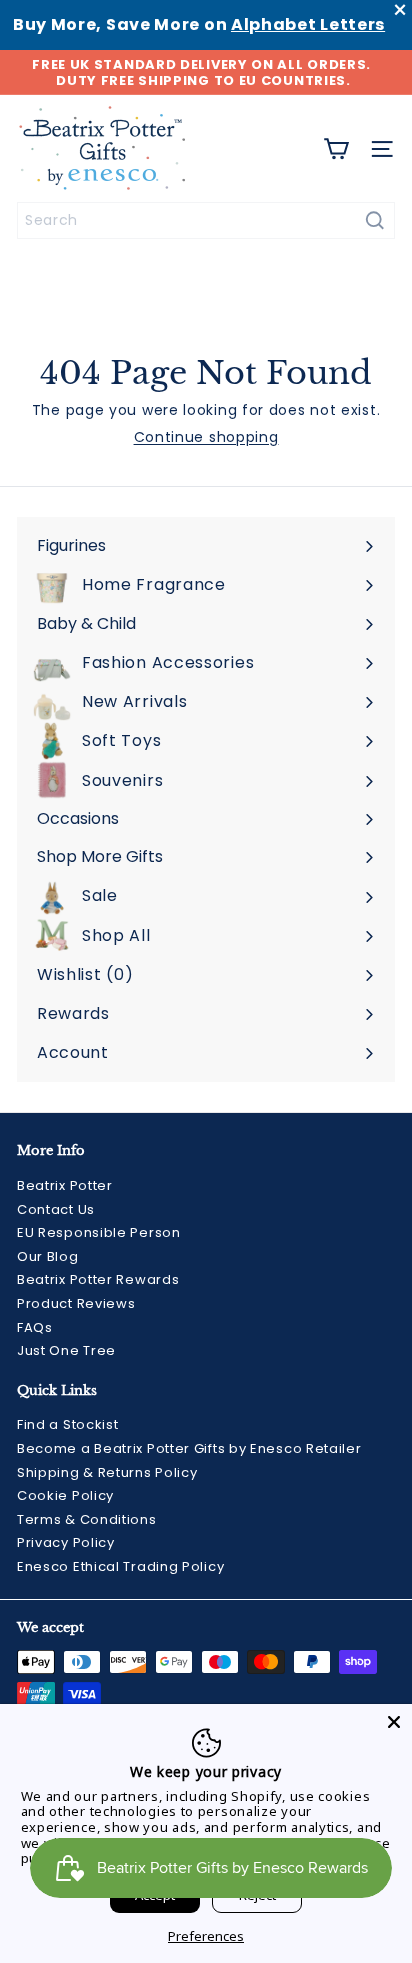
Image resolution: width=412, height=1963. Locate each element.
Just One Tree (66, 1350)
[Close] (394, 1722)
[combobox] (206, 220)
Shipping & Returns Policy (107, 1472)
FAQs (35, 1327)
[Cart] (336, 149)
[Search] (375, 220)
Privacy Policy (66, 1542)
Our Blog (48, 1256)
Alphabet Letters (308, 24)
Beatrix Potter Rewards (98, 1279)
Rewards (73, 1013)
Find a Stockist (68, 1424)
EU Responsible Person (99, 1232)
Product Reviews (76, 1303)
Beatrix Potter (65, 1185)
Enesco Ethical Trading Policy (120, 1566)
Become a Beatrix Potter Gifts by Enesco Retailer (189, 1448)
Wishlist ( (81, 974)
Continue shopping (206, 437)
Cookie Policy (65, 1495)
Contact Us (56, 1209)
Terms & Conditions (87, 1519)
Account (73, 1052)
